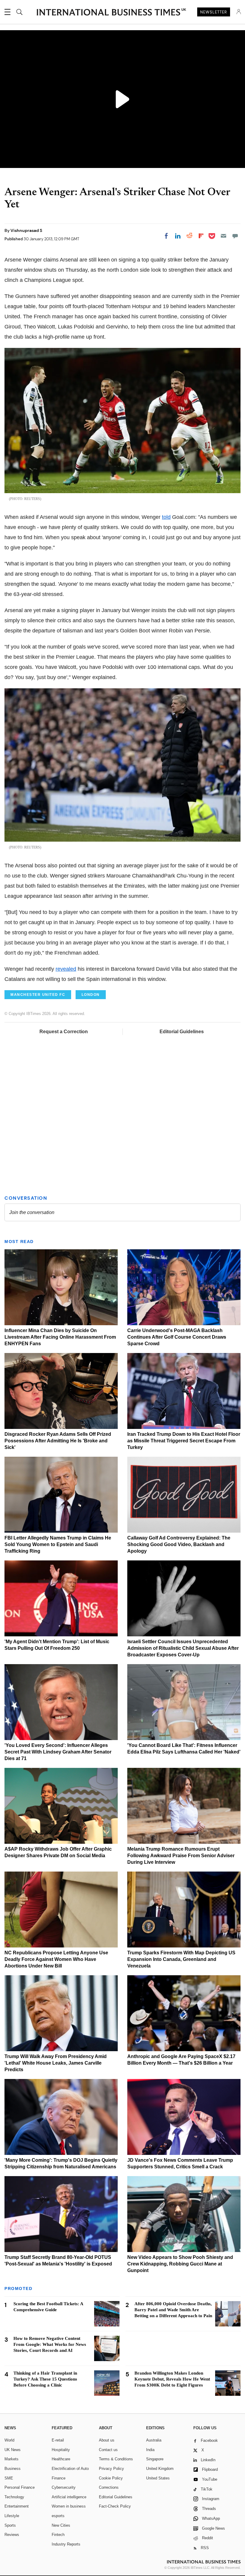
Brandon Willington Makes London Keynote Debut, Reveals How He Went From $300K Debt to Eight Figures (172, 2379)
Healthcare (61, 2459)
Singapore (155, 2459)
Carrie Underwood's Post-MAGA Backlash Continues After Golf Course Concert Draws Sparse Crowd (177, 1337)
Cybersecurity (64, 2487)
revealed (66, 969)
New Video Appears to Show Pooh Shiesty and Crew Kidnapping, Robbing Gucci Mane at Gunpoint (180, 2264)
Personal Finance (20, 2487)
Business (13, 2469)
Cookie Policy (111, 2478)
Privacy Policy (111, 2469)
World (9, 2440)
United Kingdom (160, 2469)
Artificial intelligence (69, 2497)
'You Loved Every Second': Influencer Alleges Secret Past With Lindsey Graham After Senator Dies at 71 (58, 1752)
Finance (59, 2478)
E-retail (58, 2440)
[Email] (223, 236)
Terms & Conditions (116, 2459)
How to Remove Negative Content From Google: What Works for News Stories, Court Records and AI (50, 2344)
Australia (154, 2440)
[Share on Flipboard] (201, 236)
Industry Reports (66, 2544)
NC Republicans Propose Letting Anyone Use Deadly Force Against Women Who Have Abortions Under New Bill (56, 1959)
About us (107, 2440)
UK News (13, 2450)
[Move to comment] (235, 236)
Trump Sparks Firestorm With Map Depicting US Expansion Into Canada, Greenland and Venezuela (181, 1959)
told (166, 517)
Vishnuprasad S (26, 230)
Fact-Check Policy (115, 2506)
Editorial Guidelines (182, 1032)
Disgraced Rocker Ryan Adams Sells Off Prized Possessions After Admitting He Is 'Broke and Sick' (58, 1441)
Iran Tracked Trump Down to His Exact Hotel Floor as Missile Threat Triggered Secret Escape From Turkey (184, 1441)
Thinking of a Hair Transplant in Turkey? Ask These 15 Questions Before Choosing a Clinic (45, 2379)
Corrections (109, 2487)
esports (58, 2516)
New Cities (61, 2525)
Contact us (108, 2450)
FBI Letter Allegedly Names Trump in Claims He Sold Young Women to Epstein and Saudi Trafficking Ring (58, 1544)
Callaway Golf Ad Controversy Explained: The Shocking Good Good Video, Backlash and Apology (179, 1544)
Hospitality (61, 2450)
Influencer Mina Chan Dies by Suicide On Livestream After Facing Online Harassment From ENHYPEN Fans (60, 1337)
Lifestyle (12, 2516)
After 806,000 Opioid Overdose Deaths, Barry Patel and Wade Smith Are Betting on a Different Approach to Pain (173, 2310)
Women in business (69, 2506)
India (150, 2450)
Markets (12, 2459)
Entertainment (17, 2506)
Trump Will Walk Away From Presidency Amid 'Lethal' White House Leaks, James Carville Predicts (56, 2063)
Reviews (12, 2535)
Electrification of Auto (70, 2469)
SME (9, 2478)
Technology (14, 2497)
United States (158, 2478)
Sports (10, 2525)
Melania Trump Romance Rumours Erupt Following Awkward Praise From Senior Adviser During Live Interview (181, 1856)
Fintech (58, 2535)
